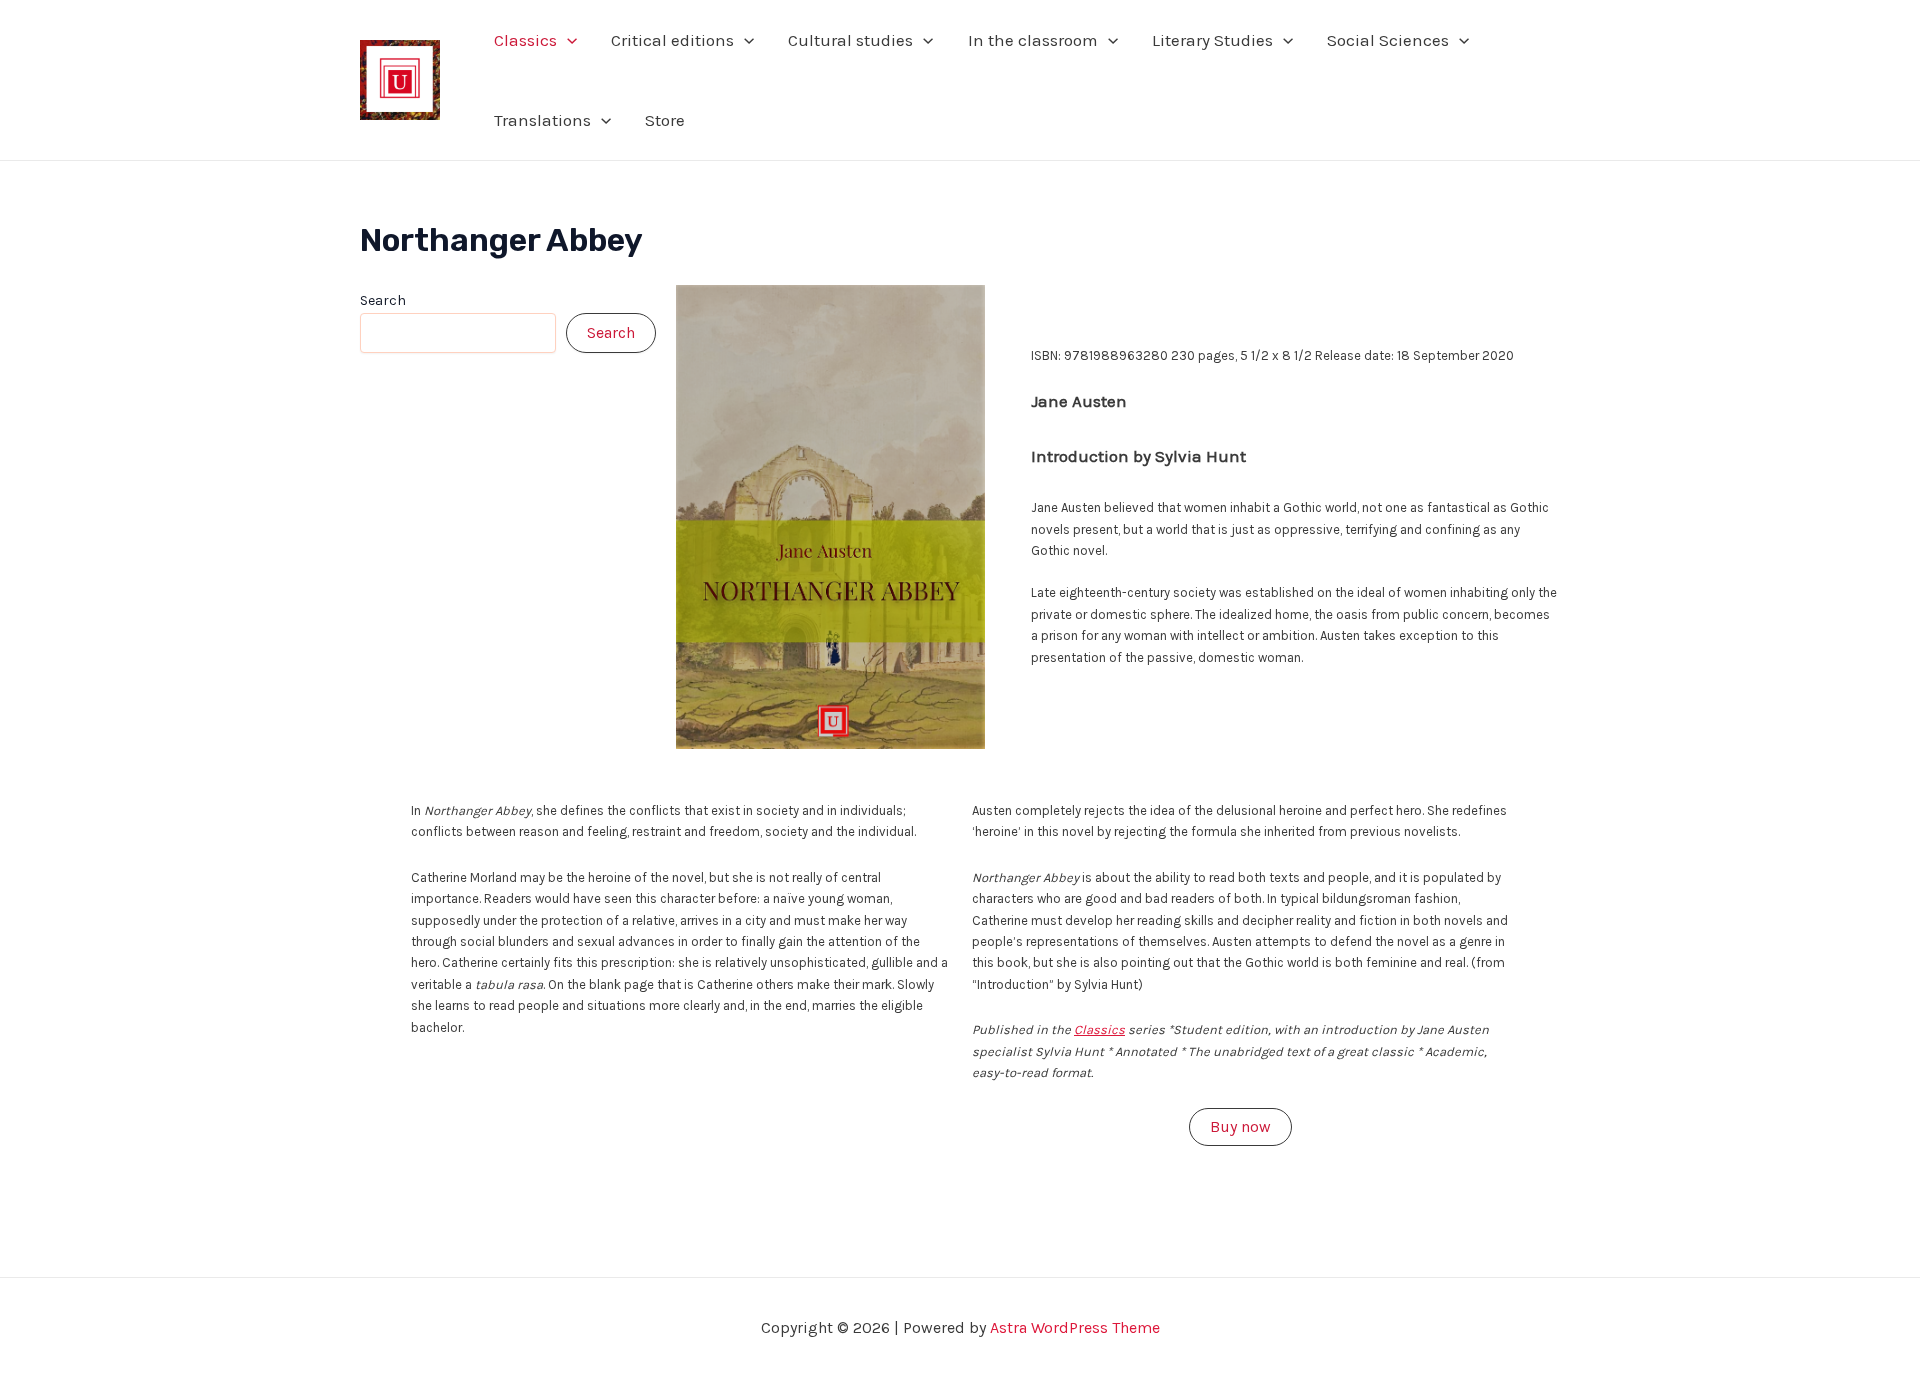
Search (383, 300)
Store (665, 120)
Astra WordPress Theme (1075, 1327)
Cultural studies (850, 40)
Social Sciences (1388, 40)
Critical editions (672, 40)
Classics (525, 40)
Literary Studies (1212, 40)
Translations (542, 120)
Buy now (1240, 1126)
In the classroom (1033, 40)
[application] (567, 40)
